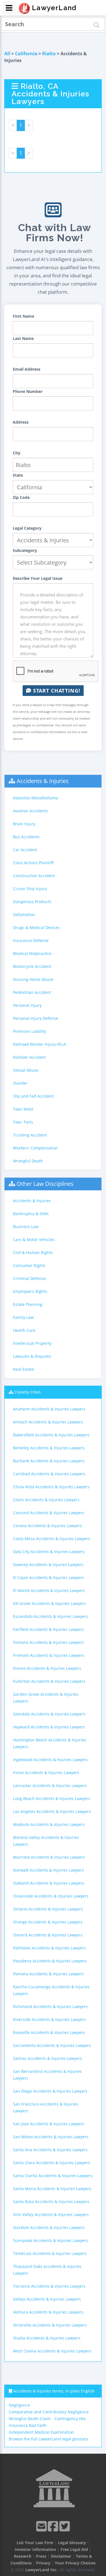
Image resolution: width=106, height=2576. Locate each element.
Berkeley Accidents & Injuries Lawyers (49, 1448)
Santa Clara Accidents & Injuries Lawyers (52, 2163)
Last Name (23, 338)
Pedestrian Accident (32, 992)
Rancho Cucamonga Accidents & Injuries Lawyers (51, 1990)
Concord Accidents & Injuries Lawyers (49, 1513)
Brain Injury (24, 824)
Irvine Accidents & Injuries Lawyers (46, 1773)
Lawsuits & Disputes (32, 1356)
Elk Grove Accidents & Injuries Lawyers (49, 1603)
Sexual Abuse (26, 1070)
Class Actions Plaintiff (33, 863)
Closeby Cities (28, 1392)
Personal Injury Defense (36, 1018)
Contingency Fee (70, 2419)
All (7, 54)
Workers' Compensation (35, 1148)
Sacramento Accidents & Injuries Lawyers (52, 2045)
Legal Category (27, 528)
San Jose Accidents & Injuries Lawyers (49, 2124)
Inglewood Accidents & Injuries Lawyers (50, 1760)
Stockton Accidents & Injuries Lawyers (49, 2227)
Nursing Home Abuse (33, 979)
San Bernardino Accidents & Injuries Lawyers (47, 2075)
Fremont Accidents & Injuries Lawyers (49, 1655)
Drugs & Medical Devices (36, 927)
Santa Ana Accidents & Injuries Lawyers (50, 2150)
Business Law (26, 1227)
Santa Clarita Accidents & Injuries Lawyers (53, 2176)
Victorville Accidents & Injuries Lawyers (50, 2325)
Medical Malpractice (32, 953)
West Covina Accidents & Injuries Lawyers (52, 2351)
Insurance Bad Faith (28, 2425)
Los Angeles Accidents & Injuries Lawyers (52, 1811)
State (18, 475)
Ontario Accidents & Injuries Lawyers (48, 1909)
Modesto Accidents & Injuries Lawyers (49, 1824)
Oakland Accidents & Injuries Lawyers (49, 1883)
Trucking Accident (30, 1135)
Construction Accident (34, 876)
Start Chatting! (56, 691)
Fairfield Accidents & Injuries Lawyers (48, 1629)
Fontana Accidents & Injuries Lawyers (48, 1642)
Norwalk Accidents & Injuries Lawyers (48, 1870)
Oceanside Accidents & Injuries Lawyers (51, 1896)
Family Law (23, 1317)
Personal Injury (27, 1005)
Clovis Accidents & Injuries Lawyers (46, 1500)
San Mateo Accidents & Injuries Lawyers (51, 2137)
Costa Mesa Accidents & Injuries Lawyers (52, 1539)
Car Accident (25, 850)
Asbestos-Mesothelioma (36, 798)
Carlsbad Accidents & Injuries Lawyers (49, 1474)
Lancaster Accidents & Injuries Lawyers (50, 1785)
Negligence (19, 2405)
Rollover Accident (29, 1057)
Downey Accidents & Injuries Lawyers (48, 1565)
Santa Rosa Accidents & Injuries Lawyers (51, 2202)
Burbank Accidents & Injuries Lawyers (49, 1461)
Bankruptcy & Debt (31, 1214)
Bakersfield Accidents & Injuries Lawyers (51, 1435)
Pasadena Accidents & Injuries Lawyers (50, 1961)
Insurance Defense (31, 940)
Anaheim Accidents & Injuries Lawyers (49, 1409)
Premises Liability (30, 1031)
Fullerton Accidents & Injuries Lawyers (49, 1681)
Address (21, 422)
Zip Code (21, 497)
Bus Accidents (26, 837)
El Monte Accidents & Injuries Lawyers (49, 1590)
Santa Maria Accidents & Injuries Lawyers (52, 2189)
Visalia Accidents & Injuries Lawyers (47, 2338)
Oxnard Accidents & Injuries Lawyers (48, 1935)
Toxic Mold (23, 1109)
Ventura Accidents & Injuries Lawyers (48, 2312)
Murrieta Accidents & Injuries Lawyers (49, 1857)
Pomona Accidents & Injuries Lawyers (48, 1974)
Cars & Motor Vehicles (34, 1240)
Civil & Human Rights (33, 1252)
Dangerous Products (32, 902)
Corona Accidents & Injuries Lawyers (47, 1526)
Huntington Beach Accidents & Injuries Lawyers (50, 1743)
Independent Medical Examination (41, 2432)
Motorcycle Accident (32, 966)
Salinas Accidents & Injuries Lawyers (47, 2058)
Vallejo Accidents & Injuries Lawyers (47, 2299)
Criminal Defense (29, 1278)
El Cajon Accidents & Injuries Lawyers (48, 1577)
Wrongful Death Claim (30, 2419)
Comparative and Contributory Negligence (49, 2412)
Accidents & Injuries (43, 781)
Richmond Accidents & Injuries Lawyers (50, 2006)
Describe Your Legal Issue (38, 578)
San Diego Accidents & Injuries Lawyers (50, 2091)
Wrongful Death (28, 1161)
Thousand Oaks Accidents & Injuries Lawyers (47, 2270)
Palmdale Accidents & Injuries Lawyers (49, 1948)
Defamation (24, 915)
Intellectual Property (32, 1343)
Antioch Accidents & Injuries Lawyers (48, 1422)
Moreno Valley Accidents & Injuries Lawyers (46, 1841)
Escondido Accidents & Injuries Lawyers (50, 1616)
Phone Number (28, 391)
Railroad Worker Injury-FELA (39, 1044)
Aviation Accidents (30, 811)
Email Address (27, 369)
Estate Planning (28, 1304)
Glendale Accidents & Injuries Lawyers (49, 1714)
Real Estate (23, 1369)
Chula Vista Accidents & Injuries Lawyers (51, 1487)
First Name (23, 316)
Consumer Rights (29, 1265)
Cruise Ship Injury (30, 889)
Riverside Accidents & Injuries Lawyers (49, 2019)
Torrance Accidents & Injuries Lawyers (49, 2286)
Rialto (49, 54)
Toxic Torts (23, 1122)
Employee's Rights (30, 1291)
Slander (20, 1083)
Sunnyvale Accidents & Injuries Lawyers (50, 2240)
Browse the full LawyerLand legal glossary (48, 2439)
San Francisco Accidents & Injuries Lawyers (46, 2107)
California (26, 54)
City (17, 453)
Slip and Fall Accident (33, 1096)
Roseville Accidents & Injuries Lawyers (49, 2032)
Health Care (24, 1330)
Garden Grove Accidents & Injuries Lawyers (46, 1698)
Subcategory (25, 550)
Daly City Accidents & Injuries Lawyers (49, 1552)
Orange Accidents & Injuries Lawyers (48, 1922)
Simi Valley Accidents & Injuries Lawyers (51, 2215)
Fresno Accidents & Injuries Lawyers (47, 1668)
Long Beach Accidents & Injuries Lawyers (52, 1798)
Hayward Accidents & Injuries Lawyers (49, 1727)
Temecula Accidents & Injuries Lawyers (50, 2253)
